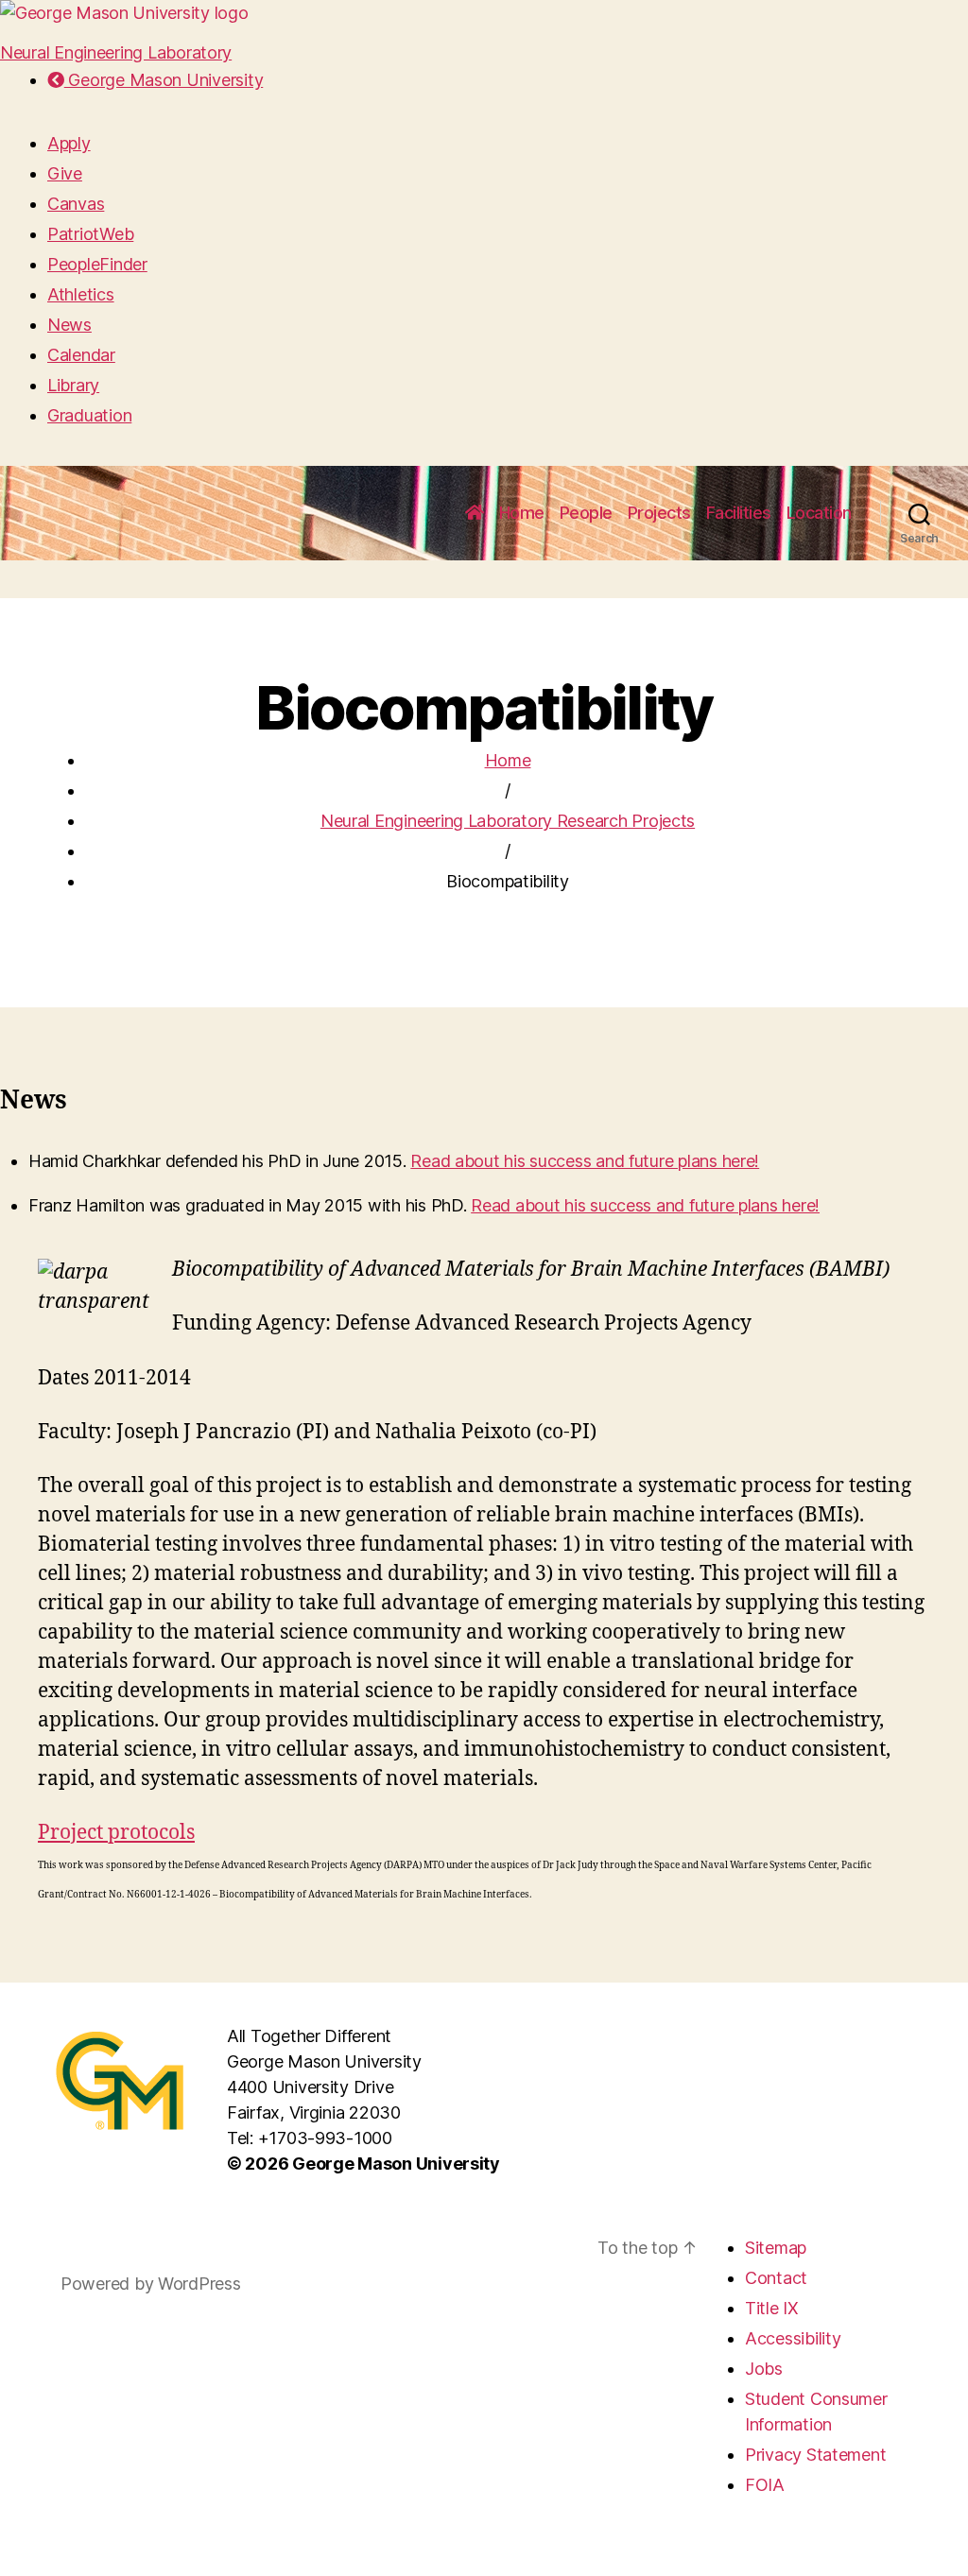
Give (65, 173)
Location (819, 513)
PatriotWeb (90, 234)
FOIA (765, 2485)
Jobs (764, 2369)
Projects (659, 513)
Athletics (81, 294)
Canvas (76, 204)
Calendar (81, 355)
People (586, 513)
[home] (475, 513)
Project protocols (116, 1833)
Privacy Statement (815, 2455)
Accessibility (793, 2338)
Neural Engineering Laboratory (116, 52)
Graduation (89, 415)
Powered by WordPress (151, 2284)
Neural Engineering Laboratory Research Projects (508, 821)
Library (73, 385)
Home (522, 513)
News (69, 325)
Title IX (772, 2308)
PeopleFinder (97, 264)
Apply (69, 143)
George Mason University (164, 80)
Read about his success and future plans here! (585, 1161)
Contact (776, 2278)
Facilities (739, 513)
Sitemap (776, 2248)
